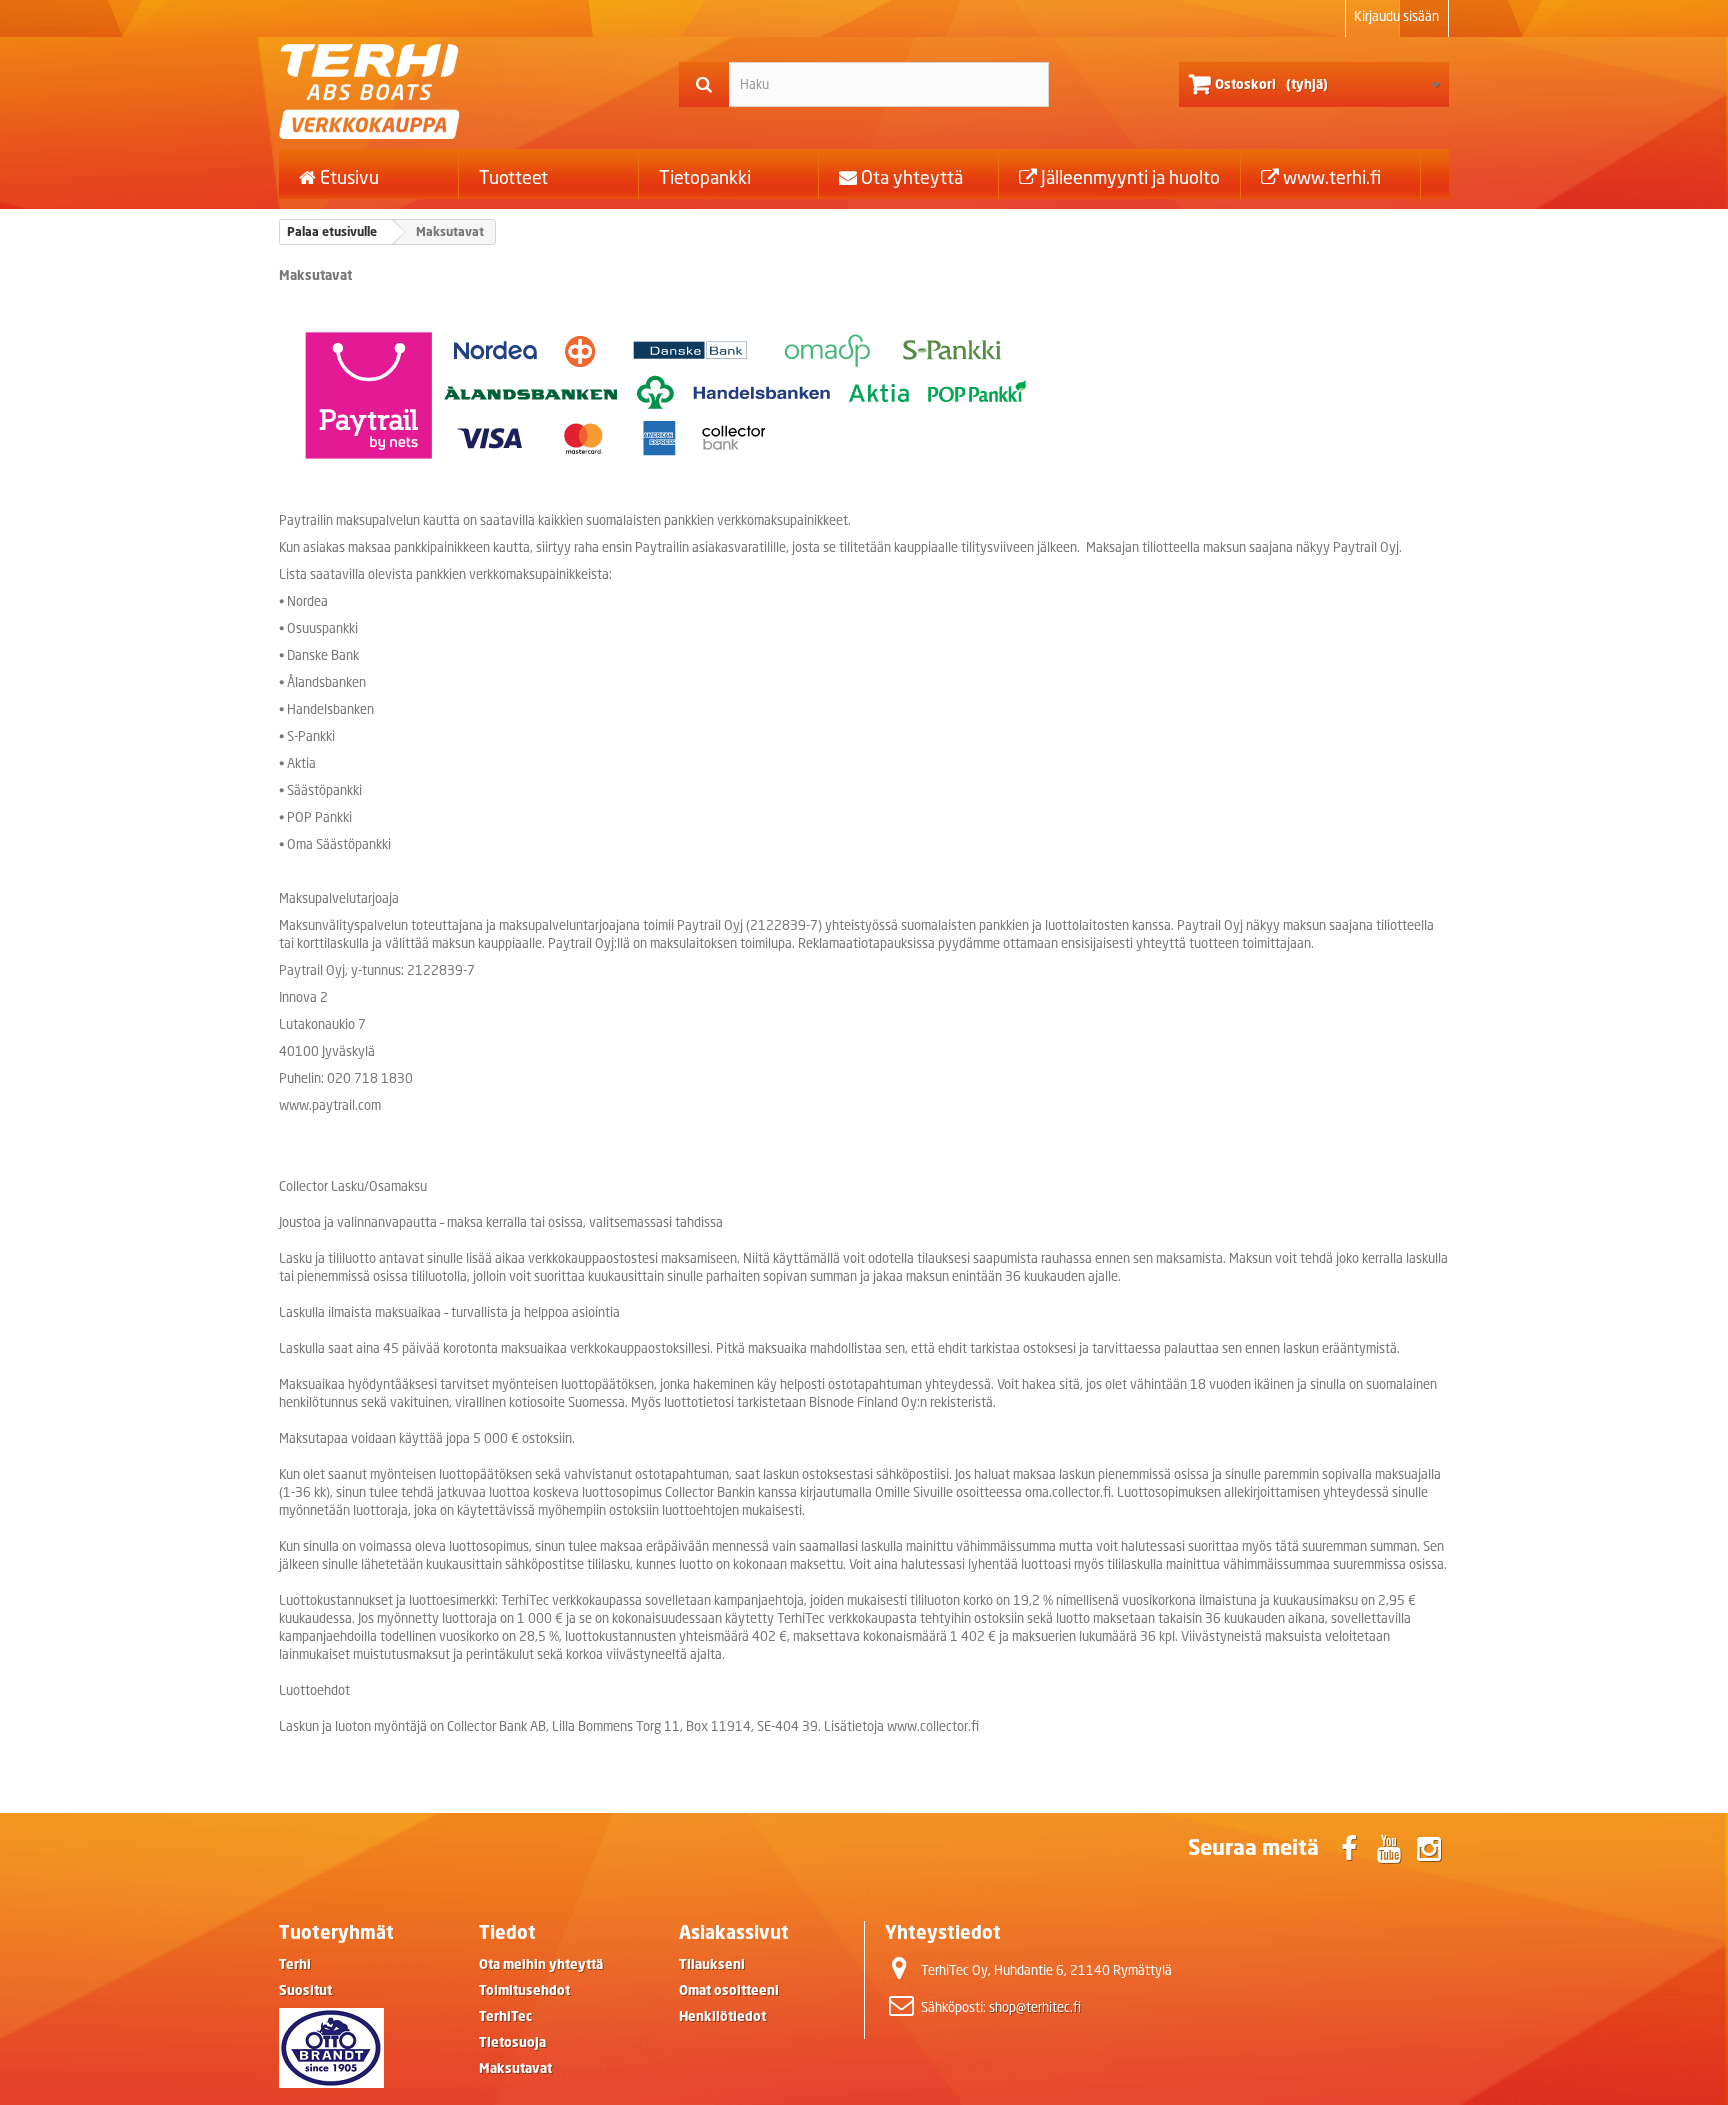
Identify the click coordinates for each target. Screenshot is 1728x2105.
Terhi (295, 1964)
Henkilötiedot (722, 2016)
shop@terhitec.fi (1035, 2007)
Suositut (305, 1990)
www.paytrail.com (330, 1105)
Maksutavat (515, 2068)
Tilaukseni (712, 1964)
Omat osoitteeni (729, 1990)
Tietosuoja (512, 2042)
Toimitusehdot (524, 1990)
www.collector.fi (933, 1726)
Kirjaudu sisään (1396, 16)
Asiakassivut (734, 1932)
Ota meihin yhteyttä (541, 1964)
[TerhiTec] (464, 91)
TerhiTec (505, 2016)
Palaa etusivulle (332, 231)
